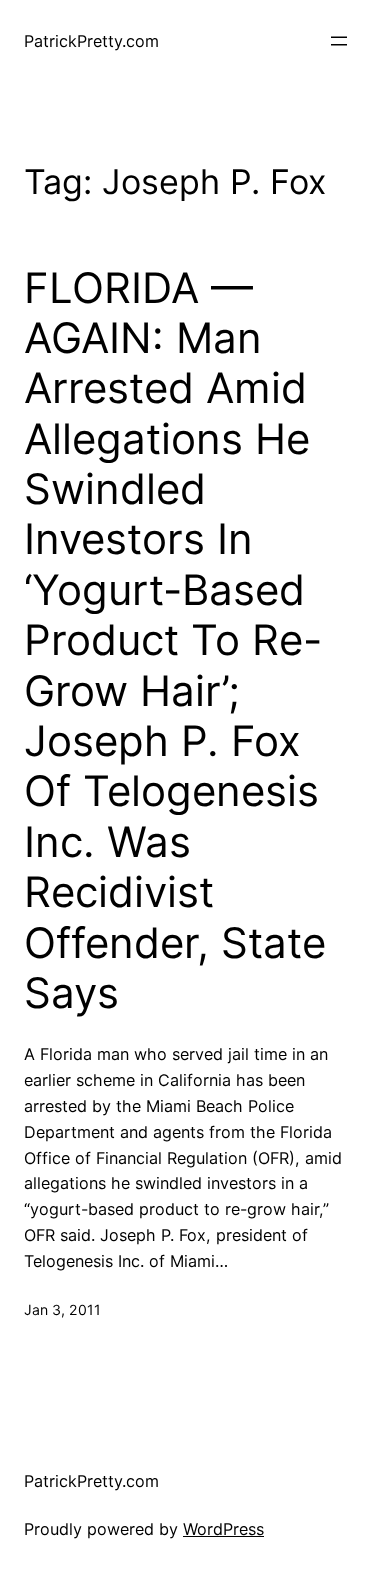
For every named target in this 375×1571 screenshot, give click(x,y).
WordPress (223, 1529)
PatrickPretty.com (91, 41)
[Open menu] (339, 41)
